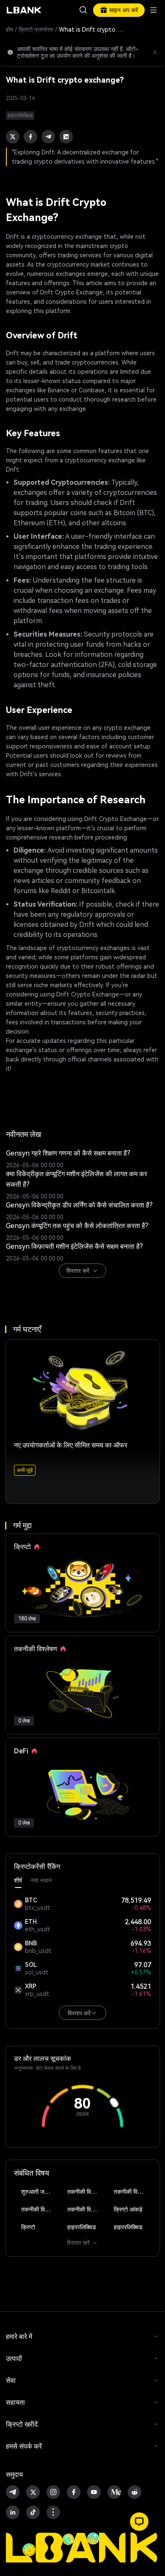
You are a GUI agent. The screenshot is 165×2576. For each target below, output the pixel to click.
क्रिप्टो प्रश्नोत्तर (36, 30)
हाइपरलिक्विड (82, 2227)
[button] (139, 2522)
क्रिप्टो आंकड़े (128, 2209)
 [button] (83, 10)
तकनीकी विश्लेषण (86, 2192)
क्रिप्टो (28, 2227)
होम (10, 30)
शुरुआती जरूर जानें (40, 2192)
